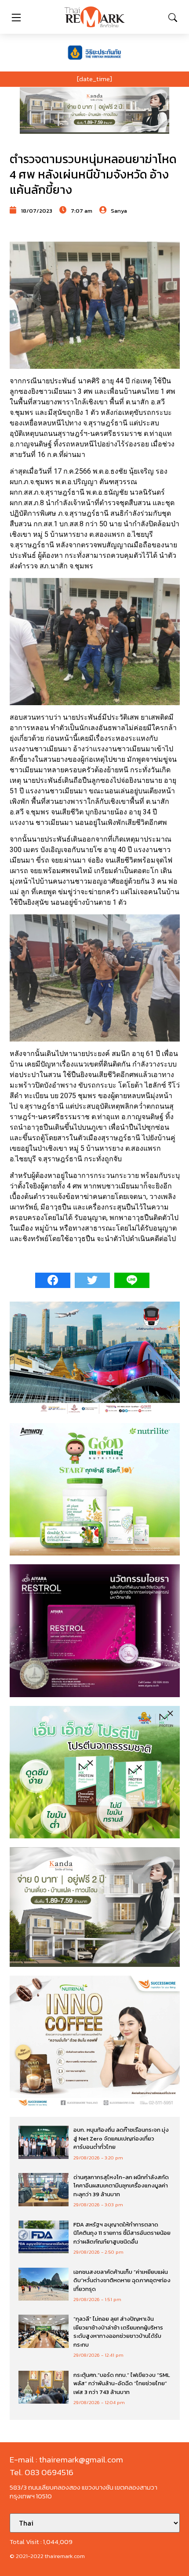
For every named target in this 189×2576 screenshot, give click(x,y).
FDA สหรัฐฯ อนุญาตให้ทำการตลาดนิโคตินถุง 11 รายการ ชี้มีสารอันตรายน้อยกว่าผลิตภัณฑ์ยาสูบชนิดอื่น (122, 2233)
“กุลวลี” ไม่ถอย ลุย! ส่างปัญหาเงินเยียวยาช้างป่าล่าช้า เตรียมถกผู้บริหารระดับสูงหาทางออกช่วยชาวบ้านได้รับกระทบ (118, 2332)
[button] (94, 111)
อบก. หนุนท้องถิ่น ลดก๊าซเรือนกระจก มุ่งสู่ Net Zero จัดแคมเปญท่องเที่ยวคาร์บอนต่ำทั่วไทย (121, 2138)
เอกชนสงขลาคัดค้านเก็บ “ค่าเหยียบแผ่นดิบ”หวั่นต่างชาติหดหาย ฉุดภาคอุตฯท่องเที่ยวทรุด (122, 2280)
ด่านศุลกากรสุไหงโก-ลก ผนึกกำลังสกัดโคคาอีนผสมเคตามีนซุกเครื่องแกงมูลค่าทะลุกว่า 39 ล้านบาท (121, 2186)
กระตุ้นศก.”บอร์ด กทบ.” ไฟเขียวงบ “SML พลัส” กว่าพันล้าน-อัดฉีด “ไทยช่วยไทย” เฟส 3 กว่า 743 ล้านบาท (122, 2383)
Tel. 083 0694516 (42, 2472)
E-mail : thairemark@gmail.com (66, 2460)
